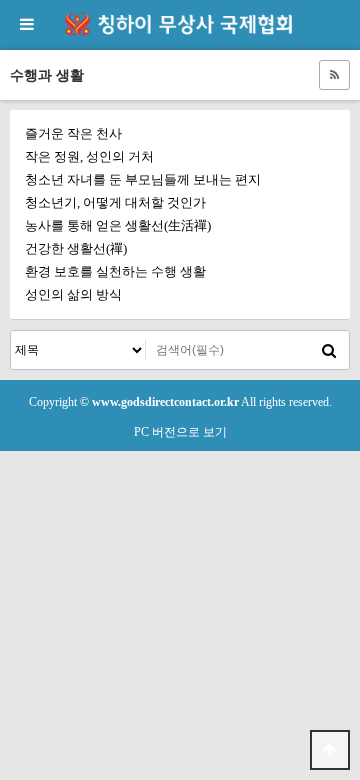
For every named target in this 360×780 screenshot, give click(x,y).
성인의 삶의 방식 (73, 294)
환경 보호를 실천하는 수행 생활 (115, 271)
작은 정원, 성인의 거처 (89, 156)
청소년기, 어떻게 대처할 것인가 (115, 202)
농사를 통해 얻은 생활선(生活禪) (118, 225)
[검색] (329, 350)
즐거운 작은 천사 (73, 133)
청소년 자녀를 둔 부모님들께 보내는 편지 (143, 179)
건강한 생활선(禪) (76, 248)
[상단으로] (330, 750)
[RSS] (334, 75)
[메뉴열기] (25, 25)
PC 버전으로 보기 (180, 432)
